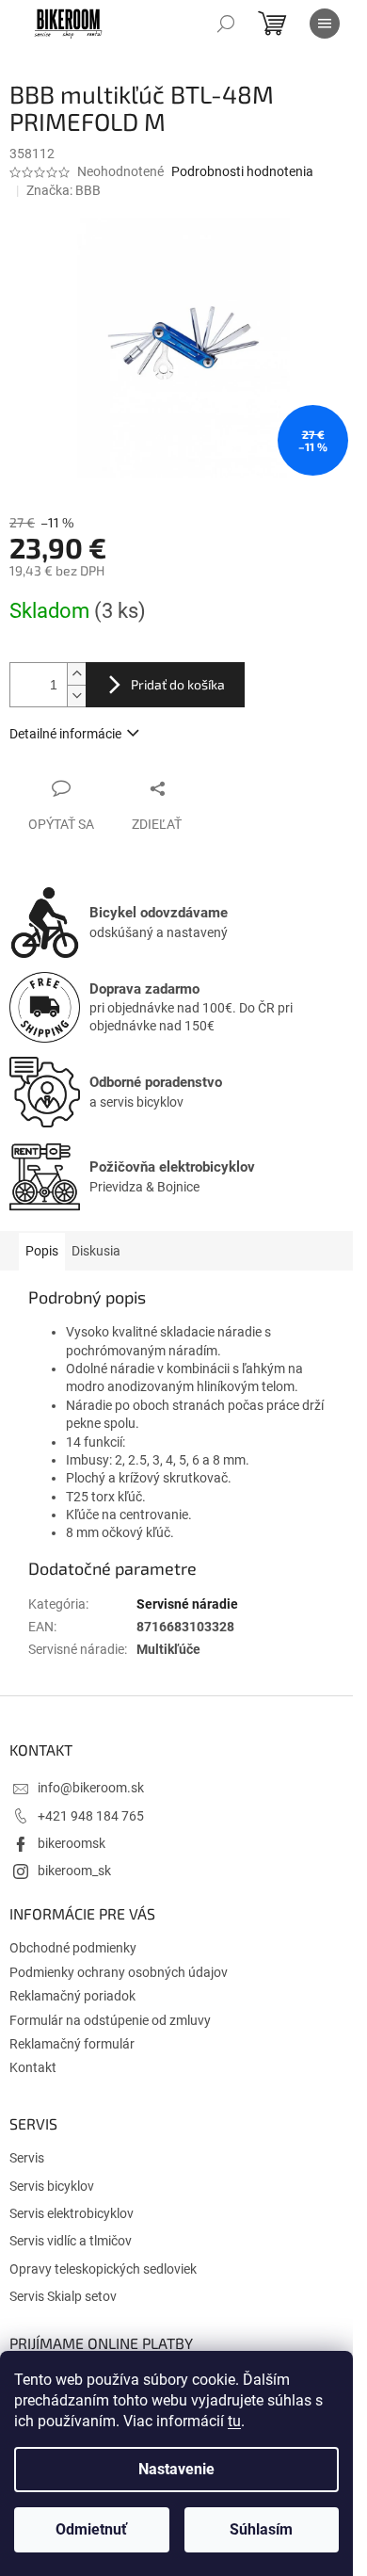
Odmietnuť (91, 2529)
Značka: (64, 190)
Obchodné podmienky (73, 1948)
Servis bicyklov (52, 2186)
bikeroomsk (72, 1843)
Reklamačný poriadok (72, 1996)
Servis (27, 2158)
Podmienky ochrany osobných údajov (119, 1972)
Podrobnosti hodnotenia (242, 171)
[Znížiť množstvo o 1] (76, 696)
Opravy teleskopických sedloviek (103, 2269)
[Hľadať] (226, 24)
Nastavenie (176, 2469)
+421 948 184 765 (91, 1816)
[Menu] (325, 24)
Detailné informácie (65, 734)
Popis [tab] (42, 1251)
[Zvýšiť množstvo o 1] (76, 674)
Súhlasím (261, 2529)
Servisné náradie (187, 1604)
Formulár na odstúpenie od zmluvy (110, 2020)
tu (234, 2421)
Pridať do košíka (178, 684)
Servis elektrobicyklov (72, 2213)
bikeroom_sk (74, 1871)
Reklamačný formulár (72, 2044)
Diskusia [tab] (96, 1251)
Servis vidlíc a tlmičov (71, 2241)
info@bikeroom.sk (91, 1788)
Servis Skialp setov (63, 2296)
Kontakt (33, 2067)
